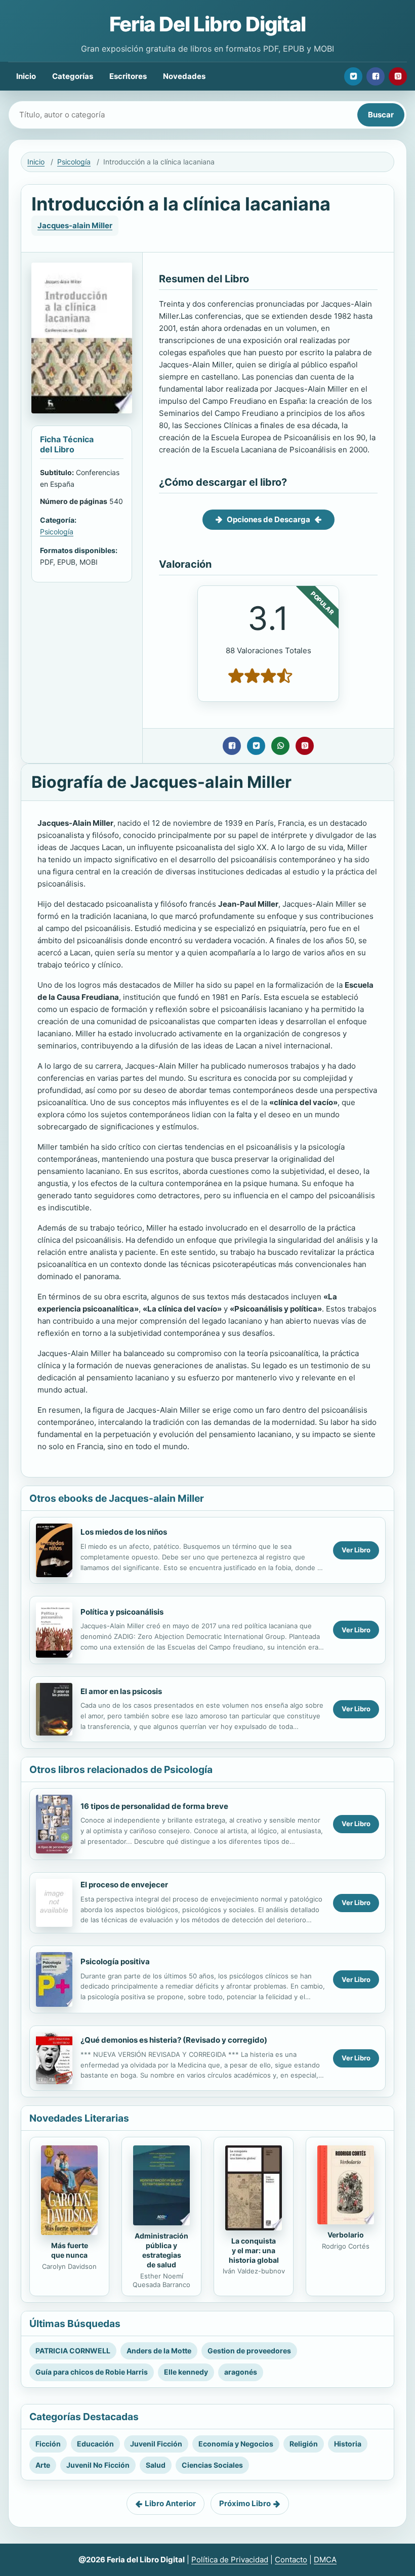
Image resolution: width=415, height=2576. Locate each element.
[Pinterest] (398, 76)
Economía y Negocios (236, 2444)
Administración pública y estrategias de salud (161, 2250)
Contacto (291, 2560)
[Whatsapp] (280, 746)
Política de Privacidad (230, 2560)
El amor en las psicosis (121, 1691)
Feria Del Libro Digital (207, 24)
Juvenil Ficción (156, 2444)
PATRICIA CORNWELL (73, 2351)
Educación (95, 2444)
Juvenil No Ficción (98, 2465)
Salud (156, 2465)
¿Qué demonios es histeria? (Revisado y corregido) (174, 2040)
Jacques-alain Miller (75, 225)
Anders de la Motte (159, 2351)
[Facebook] (376, 76)
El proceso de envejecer (124, 1885)
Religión (304, 2444)
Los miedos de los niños (124, 1532)
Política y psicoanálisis (122, 1612)
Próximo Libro (245, 2503)
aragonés (241, 2372)
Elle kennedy (186, 2372)
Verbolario (346, 2235)
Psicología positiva (115, 1961)
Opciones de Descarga (268, 519)
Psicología (74, 162)
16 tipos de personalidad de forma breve (154, 1806)
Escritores (128, 76)
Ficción (48, 2444)
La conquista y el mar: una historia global (254, 2250)
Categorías (73, 76)
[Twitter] (353, 76)
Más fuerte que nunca (70, 2250)
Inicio (26, 76)
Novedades (184, 76)
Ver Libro (356, 1550)
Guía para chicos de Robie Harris (92, 2372)
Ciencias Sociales (212, 2465)
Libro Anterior (170, 2503)
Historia (348, 2444)
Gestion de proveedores (249, 2351)
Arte (43, 2465)
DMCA (325, 2560)
